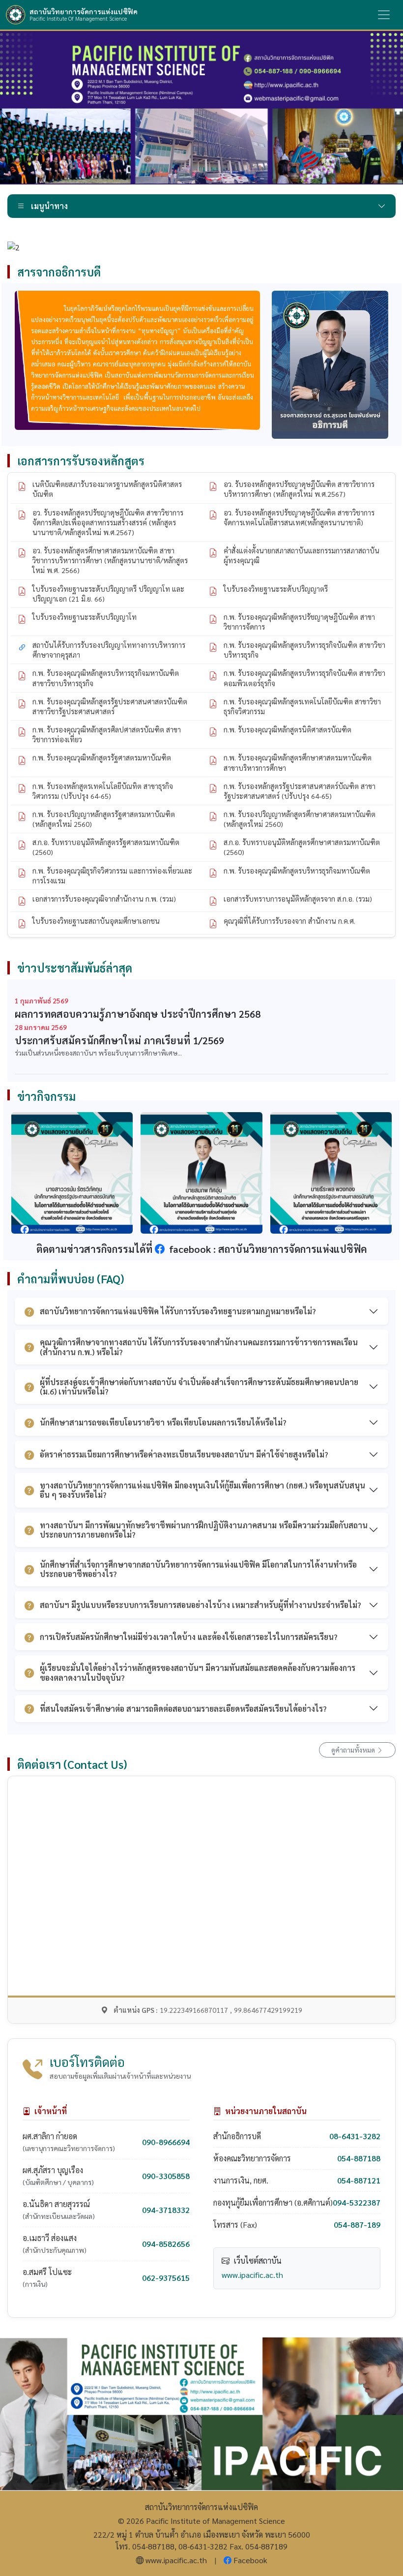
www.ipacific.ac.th (252, 2275)
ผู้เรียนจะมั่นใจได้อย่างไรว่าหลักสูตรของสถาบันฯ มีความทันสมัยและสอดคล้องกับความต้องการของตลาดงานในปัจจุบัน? (198, 1672)
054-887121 (359, 2180)
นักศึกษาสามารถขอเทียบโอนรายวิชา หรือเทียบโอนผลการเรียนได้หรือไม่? (163, 1422)
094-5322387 (357, 2202)
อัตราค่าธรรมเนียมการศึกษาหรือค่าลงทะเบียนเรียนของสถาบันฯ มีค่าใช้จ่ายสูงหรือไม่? (184, 1454)
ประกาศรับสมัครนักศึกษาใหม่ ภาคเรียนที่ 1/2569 (119, 1040)
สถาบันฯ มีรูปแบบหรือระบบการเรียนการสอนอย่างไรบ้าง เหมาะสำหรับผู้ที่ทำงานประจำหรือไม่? (201, 1605)
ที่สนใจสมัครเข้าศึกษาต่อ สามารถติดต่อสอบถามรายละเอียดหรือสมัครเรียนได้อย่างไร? (183, 1709)
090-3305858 (166, 2176)
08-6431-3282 (355, 2136)
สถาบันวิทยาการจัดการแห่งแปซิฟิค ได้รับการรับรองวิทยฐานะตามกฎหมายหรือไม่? (178, 1311)
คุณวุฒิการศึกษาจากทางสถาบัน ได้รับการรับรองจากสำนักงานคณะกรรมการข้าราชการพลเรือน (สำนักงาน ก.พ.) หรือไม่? (199, 1347)
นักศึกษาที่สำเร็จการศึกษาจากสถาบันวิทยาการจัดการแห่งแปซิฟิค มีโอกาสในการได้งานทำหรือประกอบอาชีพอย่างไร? (198, 1569)
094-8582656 (166, 2244)
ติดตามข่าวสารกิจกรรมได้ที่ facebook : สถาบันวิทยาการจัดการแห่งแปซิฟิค (202, 1249)
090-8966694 (166, 2142)
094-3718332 (166, 2210)
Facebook (250, 2560)
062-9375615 (166, 2278)
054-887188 (359, 2158)
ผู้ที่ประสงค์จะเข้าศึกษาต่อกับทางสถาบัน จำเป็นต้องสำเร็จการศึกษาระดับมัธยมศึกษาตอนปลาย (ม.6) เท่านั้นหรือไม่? (199, 1387)
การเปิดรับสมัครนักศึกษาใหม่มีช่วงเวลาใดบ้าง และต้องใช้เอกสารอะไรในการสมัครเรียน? (189, 1637)
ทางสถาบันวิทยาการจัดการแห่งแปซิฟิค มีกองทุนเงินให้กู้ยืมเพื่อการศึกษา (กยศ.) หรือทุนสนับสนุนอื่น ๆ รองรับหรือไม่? (202, 1490)
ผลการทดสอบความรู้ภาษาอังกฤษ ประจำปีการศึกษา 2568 (138, 1014)
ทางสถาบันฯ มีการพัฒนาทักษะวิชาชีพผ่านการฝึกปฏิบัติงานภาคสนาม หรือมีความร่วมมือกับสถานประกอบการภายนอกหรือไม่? (204, 1530)
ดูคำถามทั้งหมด (354, 1750)
